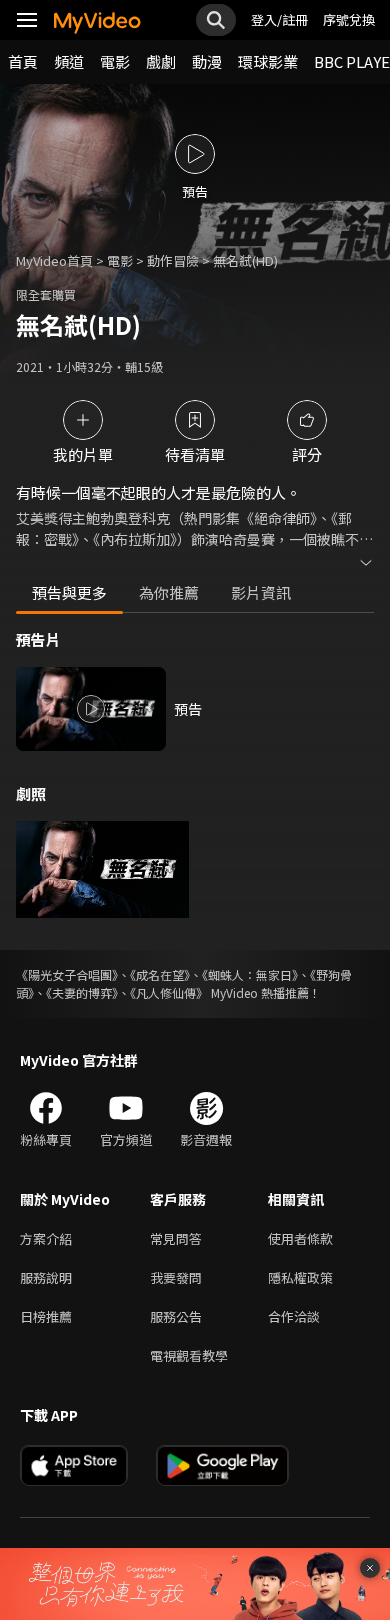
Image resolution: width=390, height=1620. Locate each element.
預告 (188, 709)
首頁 (23, 61)
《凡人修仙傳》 (169, 992)
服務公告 (176, 1316)
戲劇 (161, 61)
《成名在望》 (160, 974)
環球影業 (268, 61)
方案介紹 (46, 1238)
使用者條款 (300, 1238)
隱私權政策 (300, 1277)
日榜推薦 (46, 1316)
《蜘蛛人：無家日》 (250, 974)
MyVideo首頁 (54, 260)
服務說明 (46, 1277)
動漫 (207, 61)
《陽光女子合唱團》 (67, 974)
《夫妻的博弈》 (82, 992)
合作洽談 (294, 1316)
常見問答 (176, 1238)
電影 (115, 61)
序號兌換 (349, 19)
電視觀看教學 (189, 1355)
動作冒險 (173, 260)
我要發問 (176, 1277)
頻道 (69, 61)
